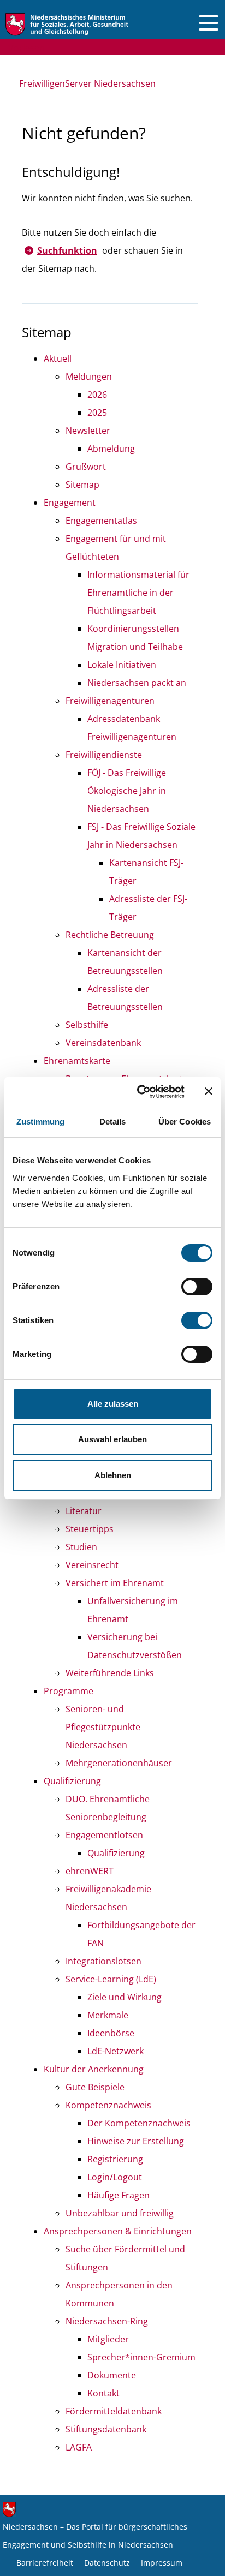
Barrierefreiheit (45, 2563)
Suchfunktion (67, 250)
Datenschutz (107, 2563)
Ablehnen (113, 1475)
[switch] (197, 1287)
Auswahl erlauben (112, 1439)
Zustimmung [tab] (41, 1122)
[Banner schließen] (209, 1091)
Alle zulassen (113, 1404)
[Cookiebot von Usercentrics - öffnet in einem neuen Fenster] (139, 1092)
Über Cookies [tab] (185, 1122)
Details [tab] (113, 1122)
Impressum (162, 2563)
